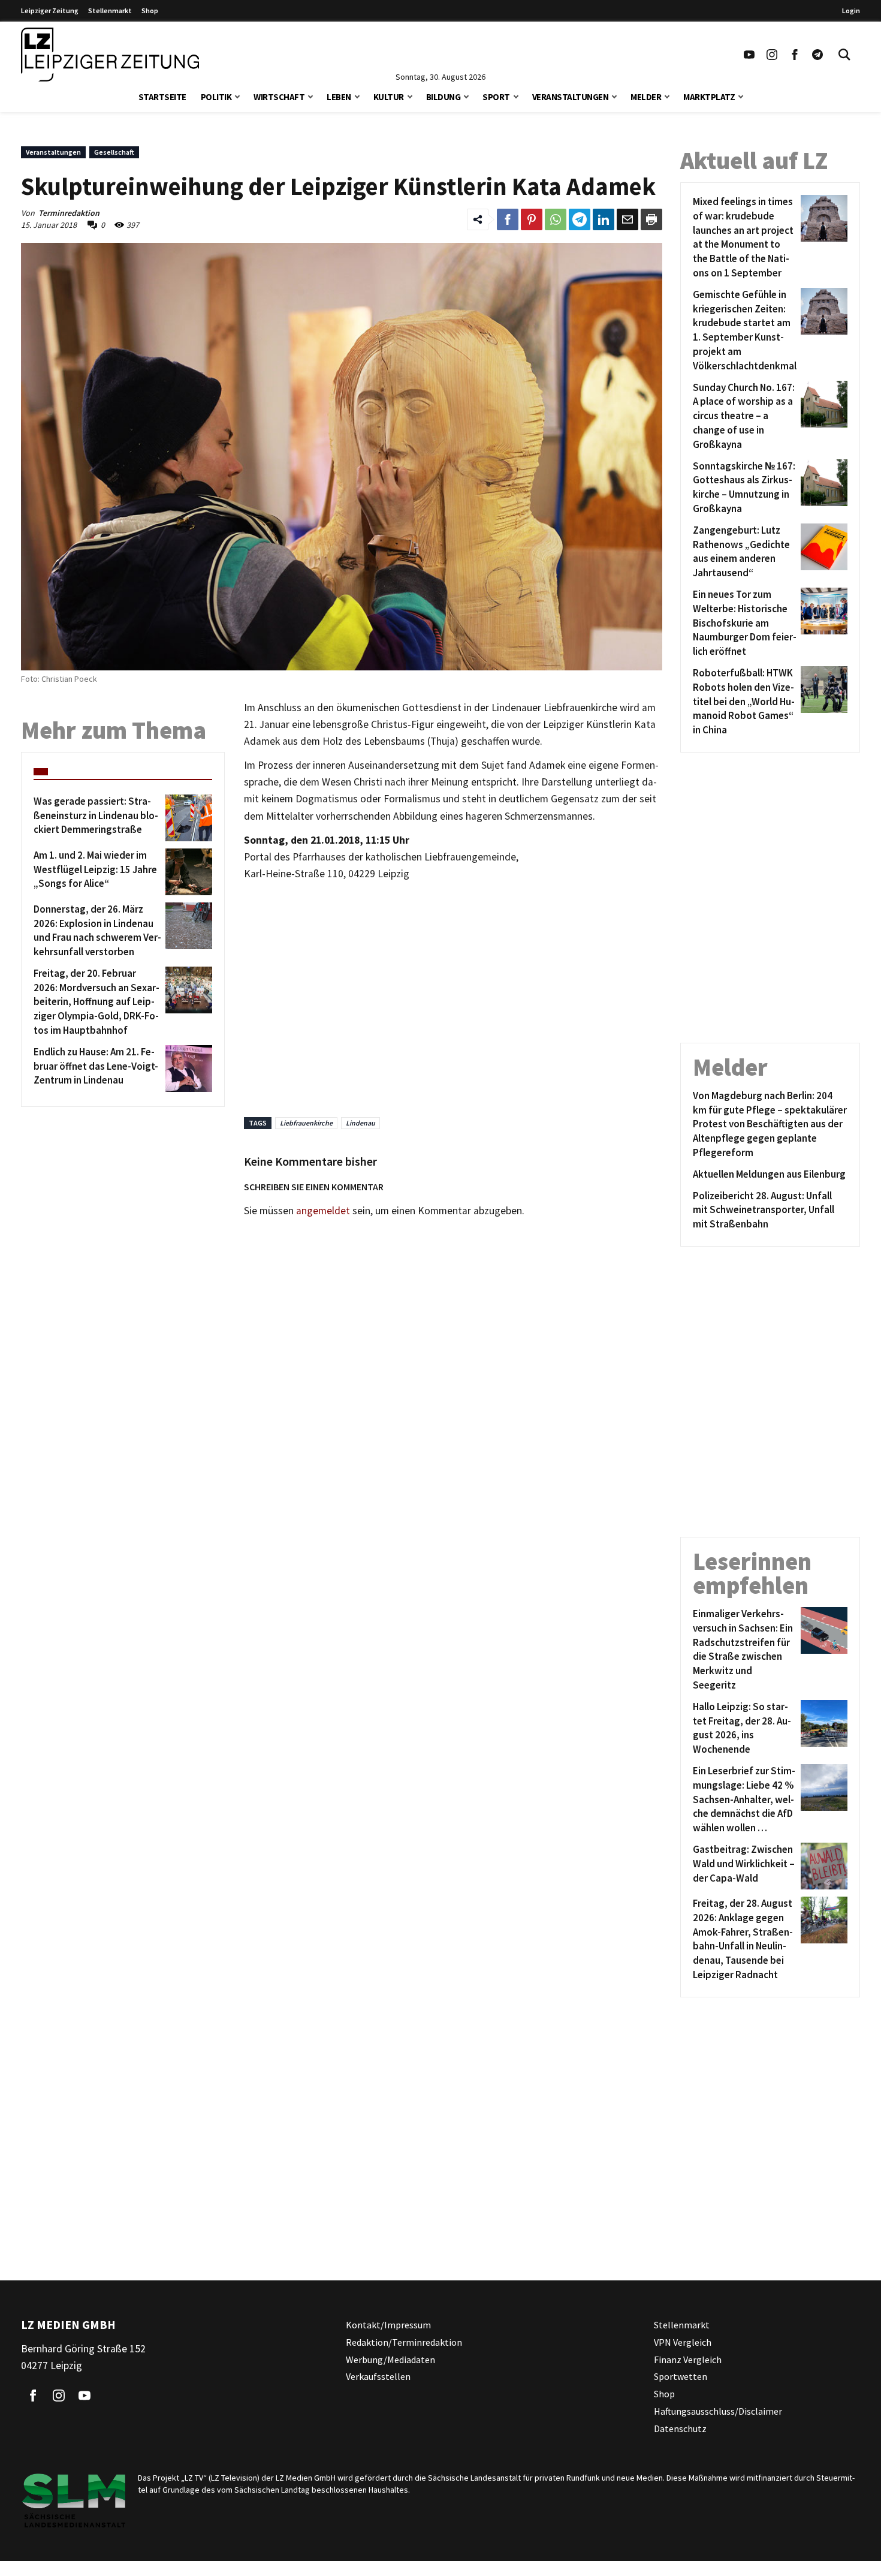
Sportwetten (681, 2376)
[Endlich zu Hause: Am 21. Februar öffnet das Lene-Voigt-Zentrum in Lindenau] (187, 1069)
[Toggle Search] (844, 55)
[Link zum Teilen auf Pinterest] (532, 219)
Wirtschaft (279, 97)
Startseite (162, 97)
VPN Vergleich (683, 2342)
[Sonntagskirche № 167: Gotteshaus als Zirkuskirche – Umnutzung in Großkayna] (822, 488)
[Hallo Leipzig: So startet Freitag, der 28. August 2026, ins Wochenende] (822, 1728)
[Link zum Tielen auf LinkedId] (604, 219)
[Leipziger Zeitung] (110, 55)
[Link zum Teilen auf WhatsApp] (556, 219)
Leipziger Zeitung (50, 10)
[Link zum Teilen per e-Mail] (627, 219)
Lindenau (360, 1123)
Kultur (389, 97)
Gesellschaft (114, 152)
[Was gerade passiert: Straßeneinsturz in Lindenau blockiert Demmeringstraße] (187, 818)
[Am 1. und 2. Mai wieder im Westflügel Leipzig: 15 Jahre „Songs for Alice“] (187, 872)
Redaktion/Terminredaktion (404, 2342)
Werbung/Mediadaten (390, 2359)
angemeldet (323, 1211)
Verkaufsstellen (378, 2376)
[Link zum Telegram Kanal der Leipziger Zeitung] (817, 55)
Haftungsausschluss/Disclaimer (718, 2411)
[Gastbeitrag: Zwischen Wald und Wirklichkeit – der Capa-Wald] (822, 1866)
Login (851, 10)
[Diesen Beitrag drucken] (651, 219)
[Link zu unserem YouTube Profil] (749, 55)
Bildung (443, 97)
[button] (237, 96)
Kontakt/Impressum (388, 2325)
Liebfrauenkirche (306, 1123)
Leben (339, 97)
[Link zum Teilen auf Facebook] (508, 219)
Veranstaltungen (571, 97)
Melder (646, 97)
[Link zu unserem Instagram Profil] (772, 55)
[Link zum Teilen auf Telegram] (580, 219)
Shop (150, 10)
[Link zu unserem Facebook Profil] (795, 55)
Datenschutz (680, 2428)
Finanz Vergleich (688, 2359)
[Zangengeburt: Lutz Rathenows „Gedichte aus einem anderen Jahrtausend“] (822, 552)
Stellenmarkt (110, 10)
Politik (216, 97)
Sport (496, 97)
